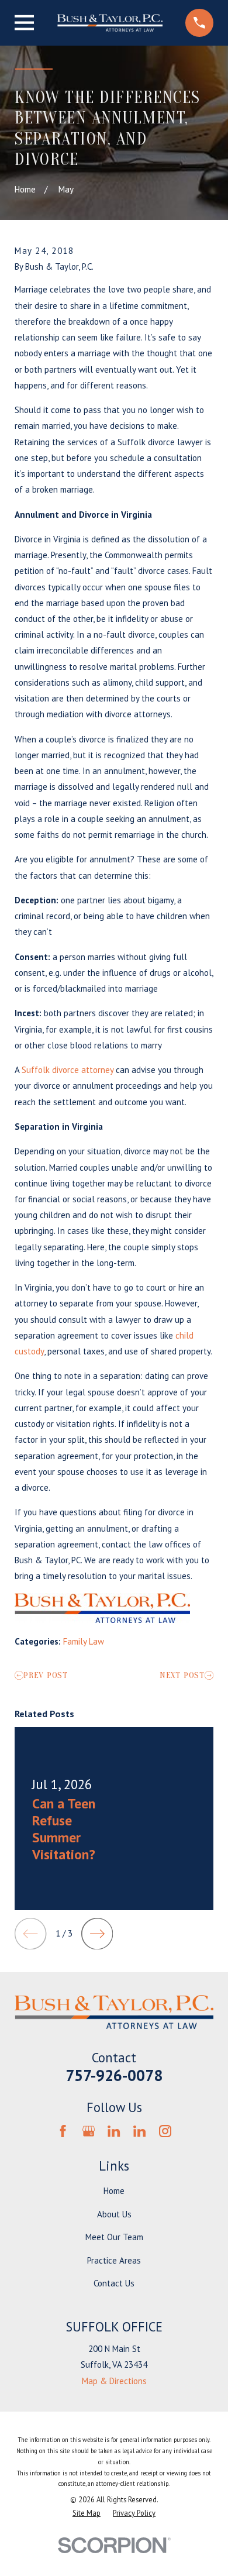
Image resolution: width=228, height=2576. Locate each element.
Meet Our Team (114, 2237)
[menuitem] (87, 2513)
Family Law (84, 1641)
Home (114, 2191)
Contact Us (114, 2283)
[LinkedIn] (114, 2131)
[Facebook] (63, 2131)
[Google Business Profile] (89, 2131)
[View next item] (97, 1934)
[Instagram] (165, 2131)
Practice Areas (114, 2260)
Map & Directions (114, 2381)
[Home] (110, 23)
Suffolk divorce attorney (68, 1070)
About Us (114, 2214)
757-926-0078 (114, 2075)
